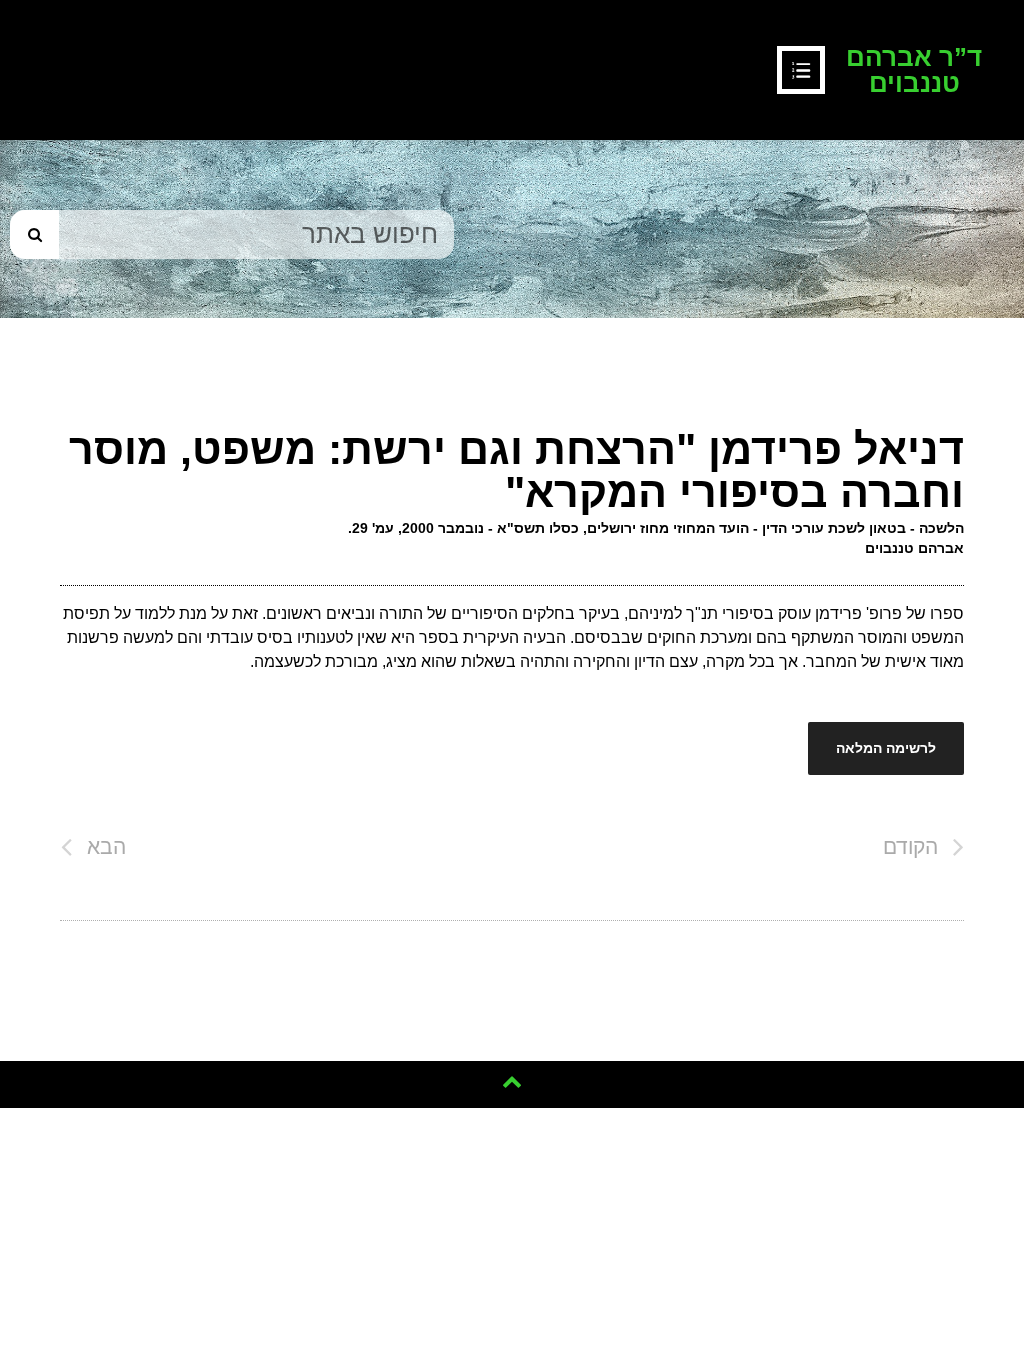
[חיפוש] (34, 234)
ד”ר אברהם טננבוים (914, 70)
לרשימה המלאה (886, 748)
